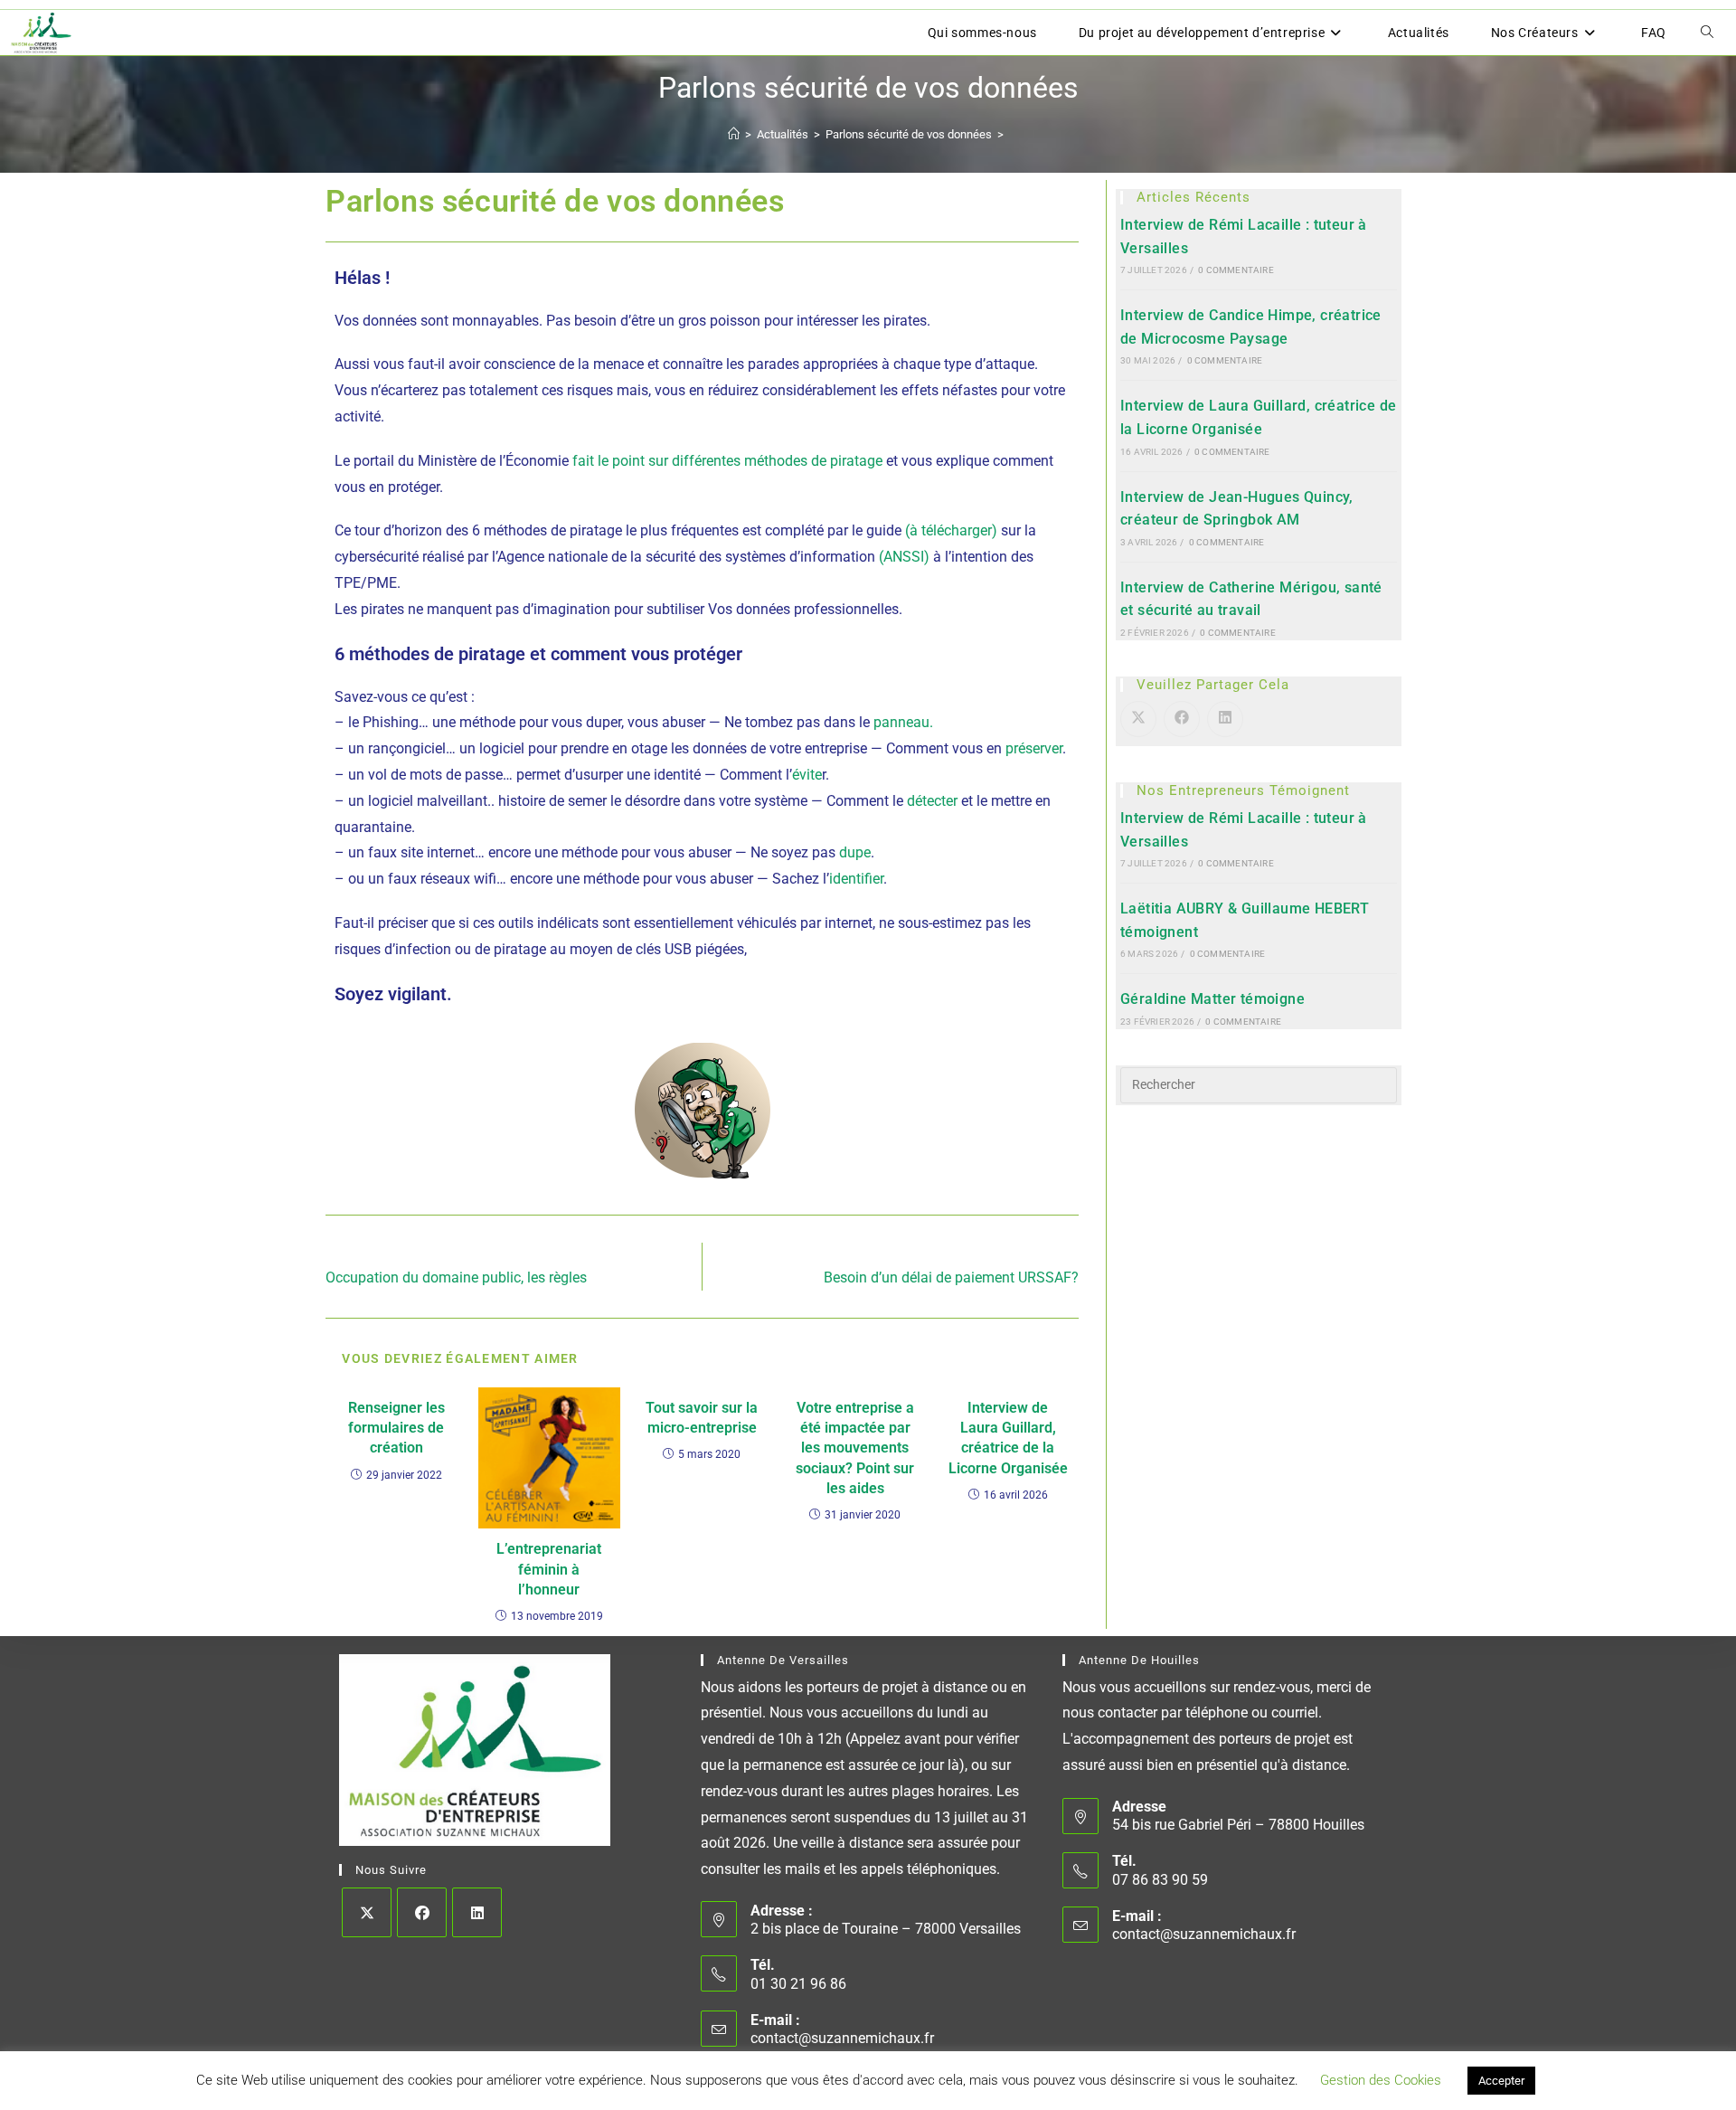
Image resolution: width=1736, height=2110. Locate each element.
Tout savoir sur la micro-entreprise (702, 1418)
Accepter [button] (1501, 2081)
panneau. (903, 722)
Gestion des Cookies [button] (1381, 2080)
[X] (367, 1912)
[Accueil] (734, 134)
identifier (856, 879)
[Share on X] (1138, 719)
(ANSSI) (904, 557)
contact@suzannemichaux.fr (842, 2038)
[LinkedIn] (477, 1912)
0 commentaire (1236, 270)
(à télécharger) (951, 530)
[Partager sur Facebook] (1182, 719)
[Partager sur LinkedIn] (1225, 719)
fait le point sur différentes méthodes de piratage (727, 461)
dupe (855, 852)
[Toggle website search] (1707, 33)
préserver (1034, 748)
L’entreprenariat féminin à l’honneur (549, 1569)
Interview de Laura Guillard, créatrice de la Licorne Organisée (1008, 1438)
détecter (932, 801)
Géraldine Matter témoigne (1212, 999)
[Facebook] (422, 1912)
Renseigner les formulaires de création (396, 1428)
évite (807, 775)
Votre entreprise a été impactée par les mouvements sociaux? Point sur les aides (855, 1448)
